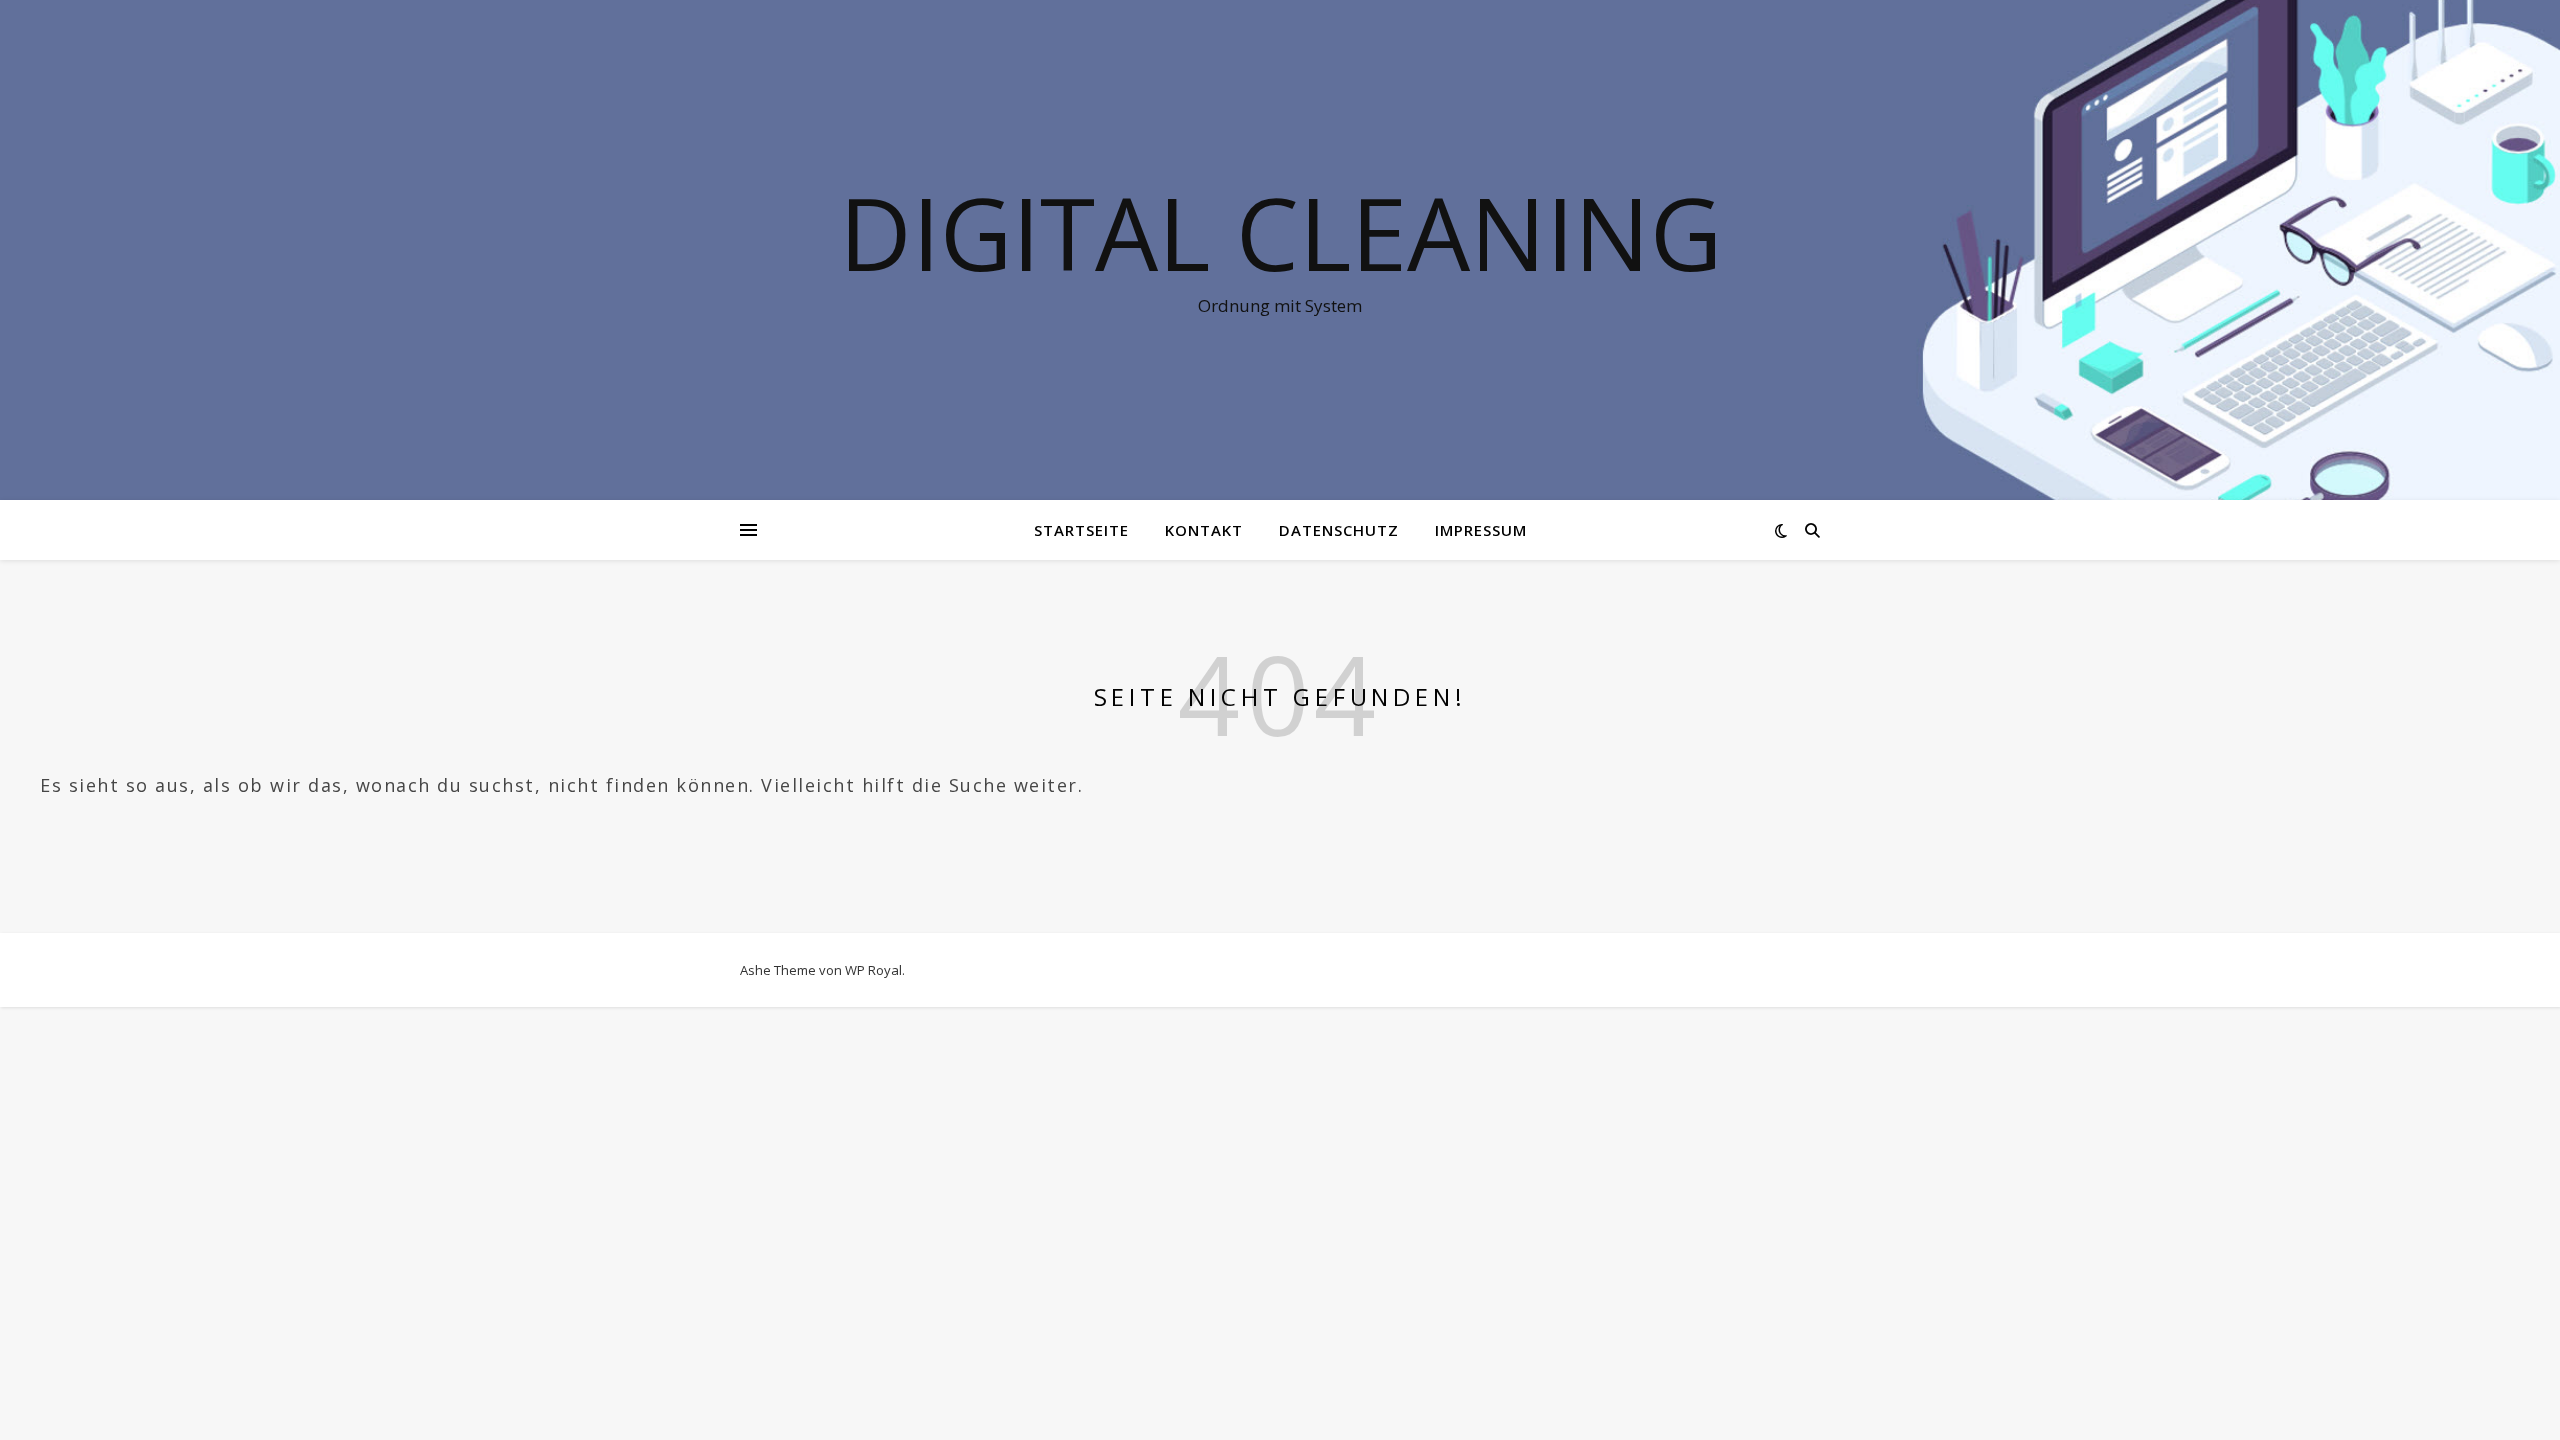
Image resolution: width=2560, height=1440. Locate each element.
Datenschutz (1339, 530)
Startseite (1081, 530)
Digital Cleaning (1280, 232)
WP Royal (873, 970)
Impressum (1481, 530)
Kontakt (1204, 530)
